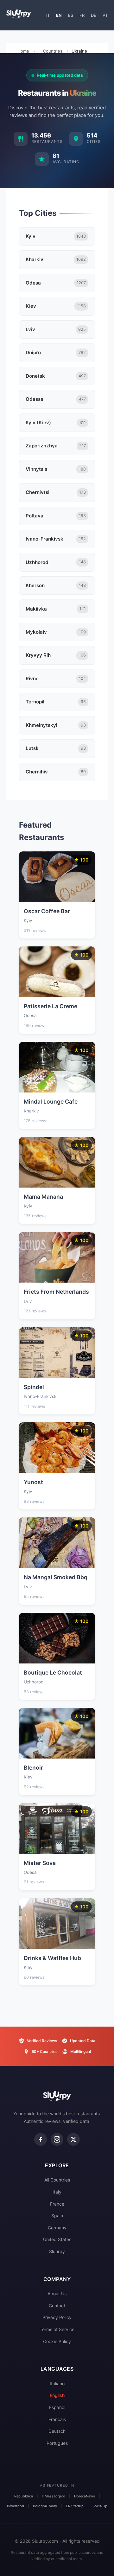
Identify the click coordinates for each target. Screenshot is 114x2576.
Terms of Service (57, 2329)
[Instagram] (57, 2139)
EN (59, 15)
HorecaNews (85, 2496)
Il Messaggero (54, 2496)
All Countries (57, 2180)
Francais (57, 2419)
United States (57, 2239)
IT (48, 15)
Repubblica (24, 2496)
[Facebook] (41, 2139)
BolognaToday (45, 2506)
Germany (57, 2228)
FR (82, 15)
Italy (57, 2192)
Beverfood (16, 2506)
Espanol (57, 2407)
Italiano (57, 2384)
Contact (57, 2306)
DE (94, 15)
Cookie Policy (57, 2341)
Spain (57, 2216)
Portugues (57, 2443)
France (57, 2204)
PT (105, 15)
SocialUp (100, 2506)
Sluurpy (57, 2251)
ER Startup (75, 2506)
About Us (57, 2294)
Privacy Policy (57, 2317)
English (57, 2395)
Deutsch (57, 2431)
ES (71, 15)
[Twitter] (73, 2139)
